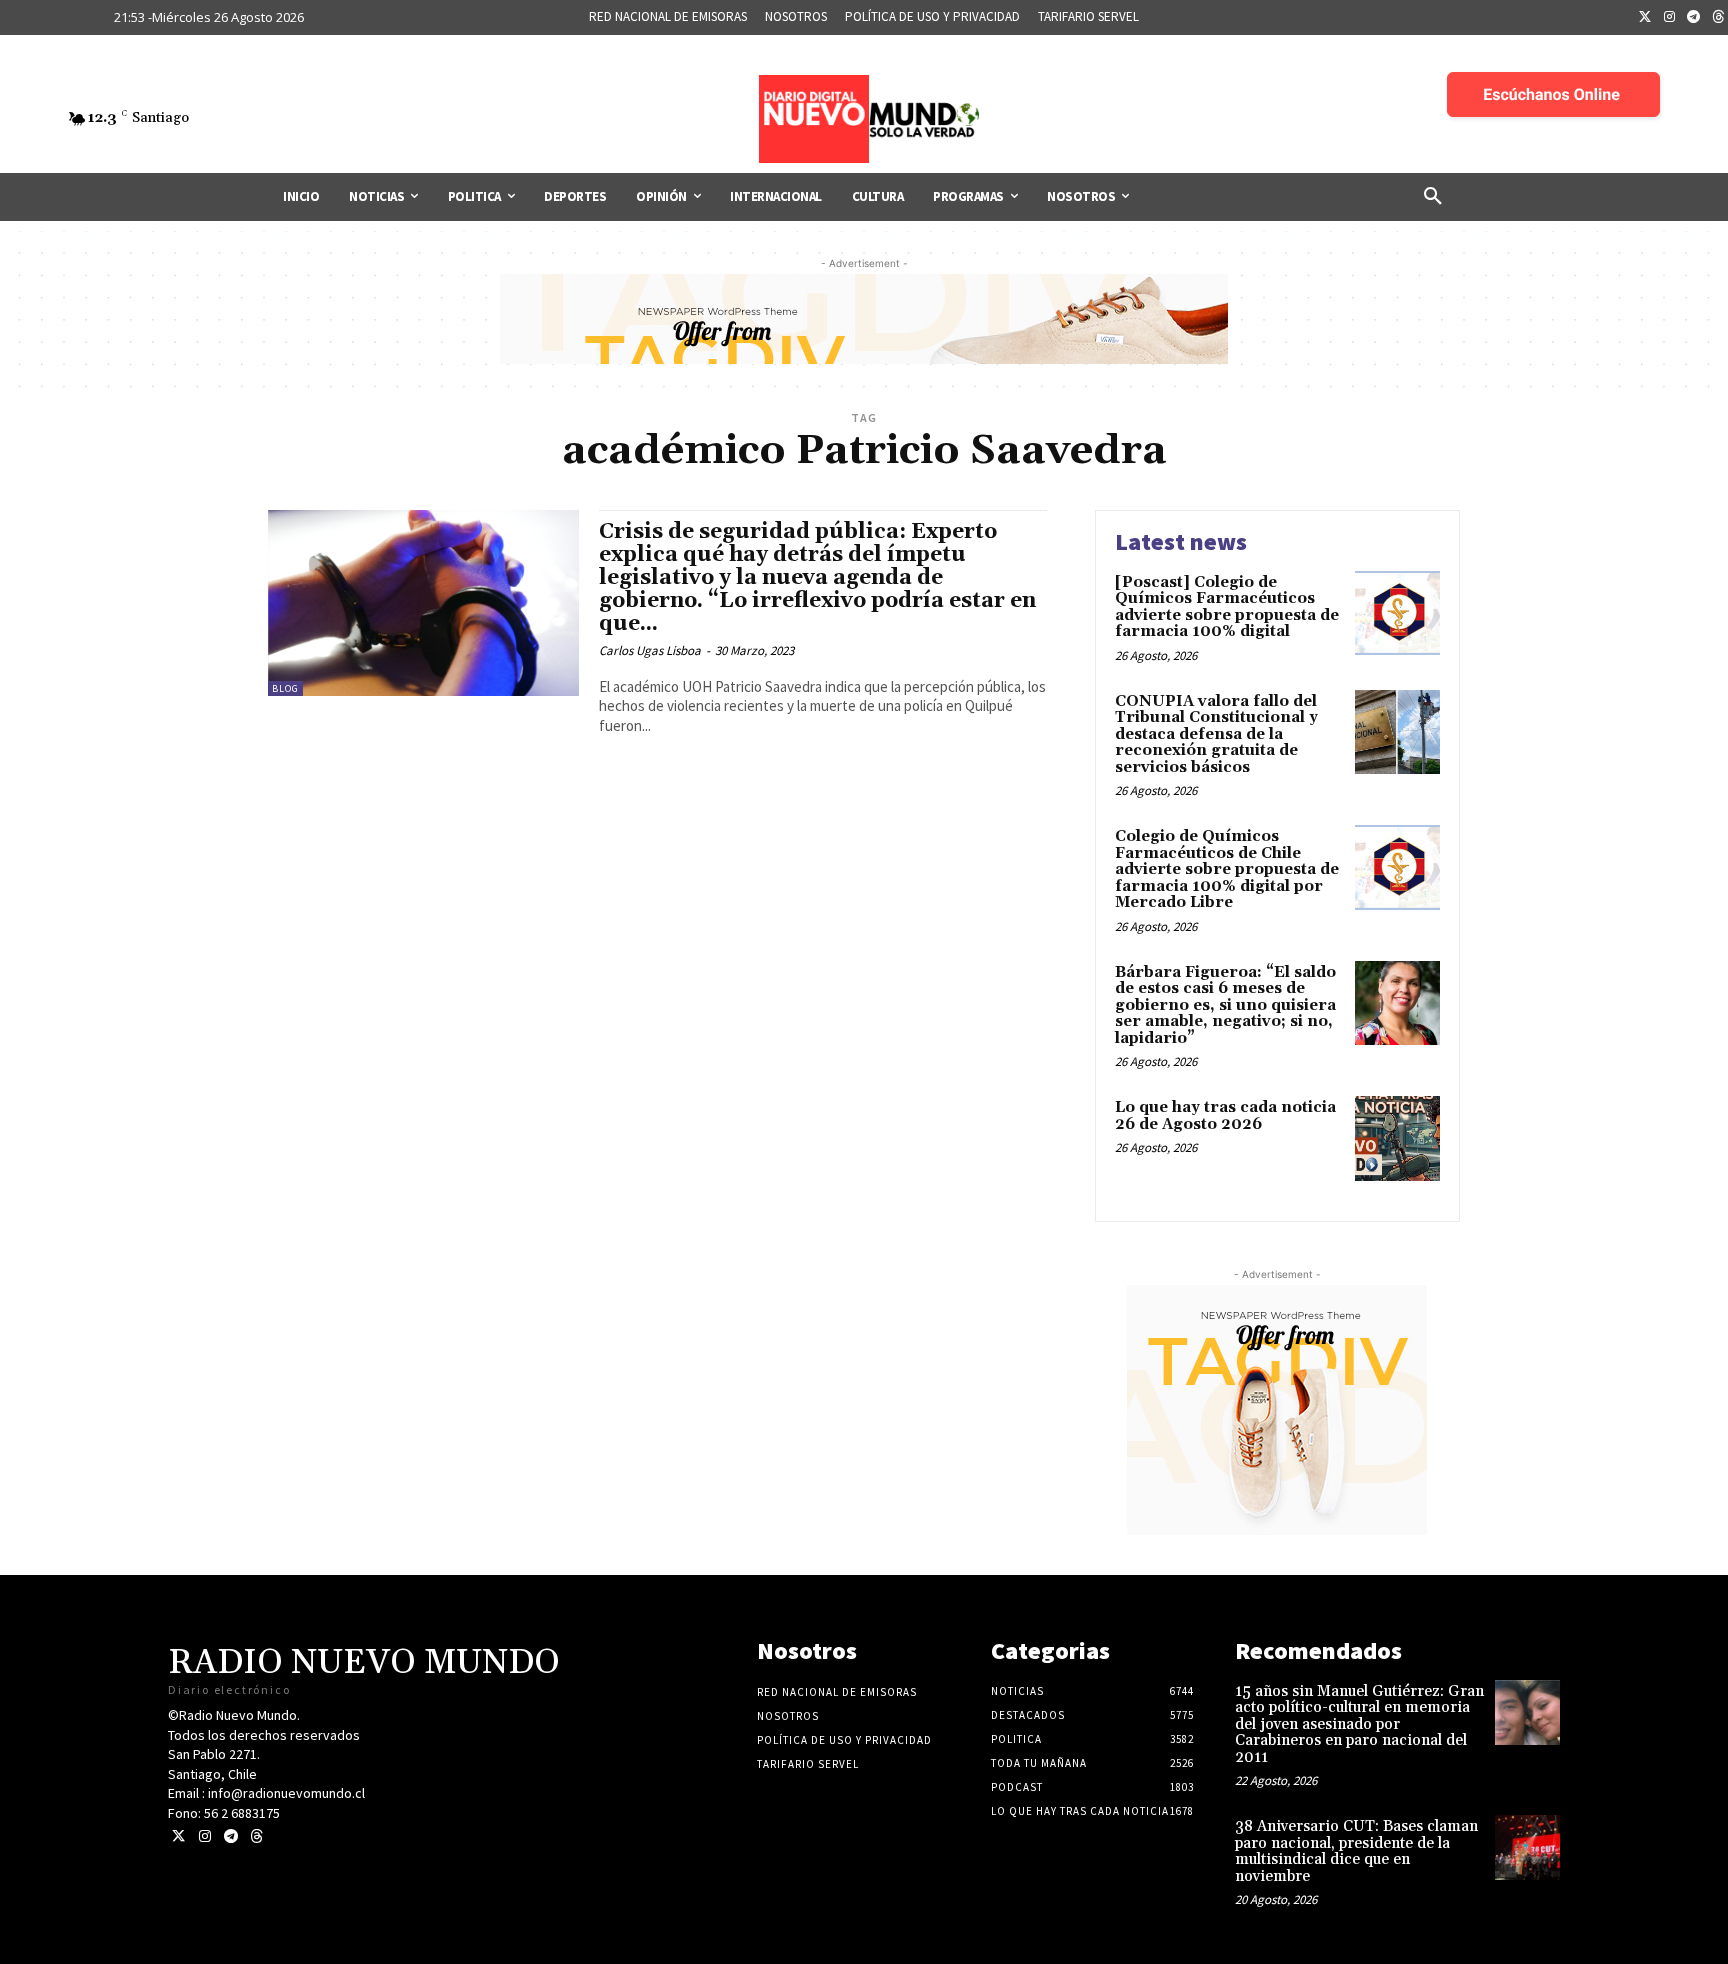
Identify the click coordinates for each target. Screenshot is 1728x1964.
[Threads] (256, 1836)
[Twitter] (1645, 18)
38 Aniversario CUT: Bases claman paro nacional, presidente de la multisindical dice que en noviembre (1356, 1851)
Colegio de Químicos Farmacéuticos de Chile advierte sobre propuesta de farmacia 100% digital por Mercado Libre (1227, 869)
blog (285, 688)
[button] (1433, 197)
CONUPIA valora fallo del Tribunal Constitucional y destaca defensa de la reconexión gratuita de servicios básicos (1216, 734)
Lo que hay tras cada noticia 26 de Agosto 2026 (1225, 1116)
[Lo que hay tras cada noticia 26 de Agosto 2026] (1397, 1138)
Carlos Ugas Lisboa (650, 650)
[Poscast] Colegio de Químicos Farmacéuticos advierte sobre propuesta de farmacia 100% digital (1227, 607)
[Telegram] (1694, 18)
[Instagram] (1670, 18)
